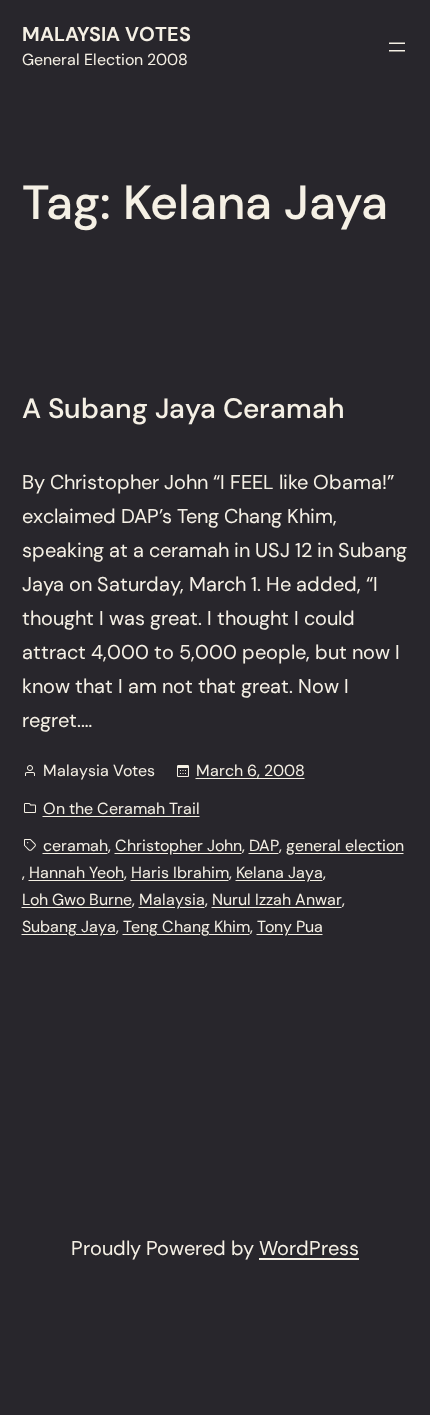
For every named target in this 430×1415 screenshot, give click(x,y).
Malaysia (172, 899)
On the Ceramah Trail (121, 808)
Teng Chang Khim (186, 926)
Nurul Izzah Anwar (277, 899)
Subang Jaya (69, 926)
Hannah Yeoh (76, 872)
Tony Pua (290, 926)
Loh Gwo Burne (77, 899)
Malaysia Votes (106, 34)
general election (345, 845)
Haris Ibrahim (180, 872)
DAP (264, 845)
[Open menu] (397, 47)
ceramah (75, 845)
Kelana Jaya (279, 872)
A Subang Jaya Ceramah (183, 409)
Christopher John (178, 845)
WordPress (309, 1248)
